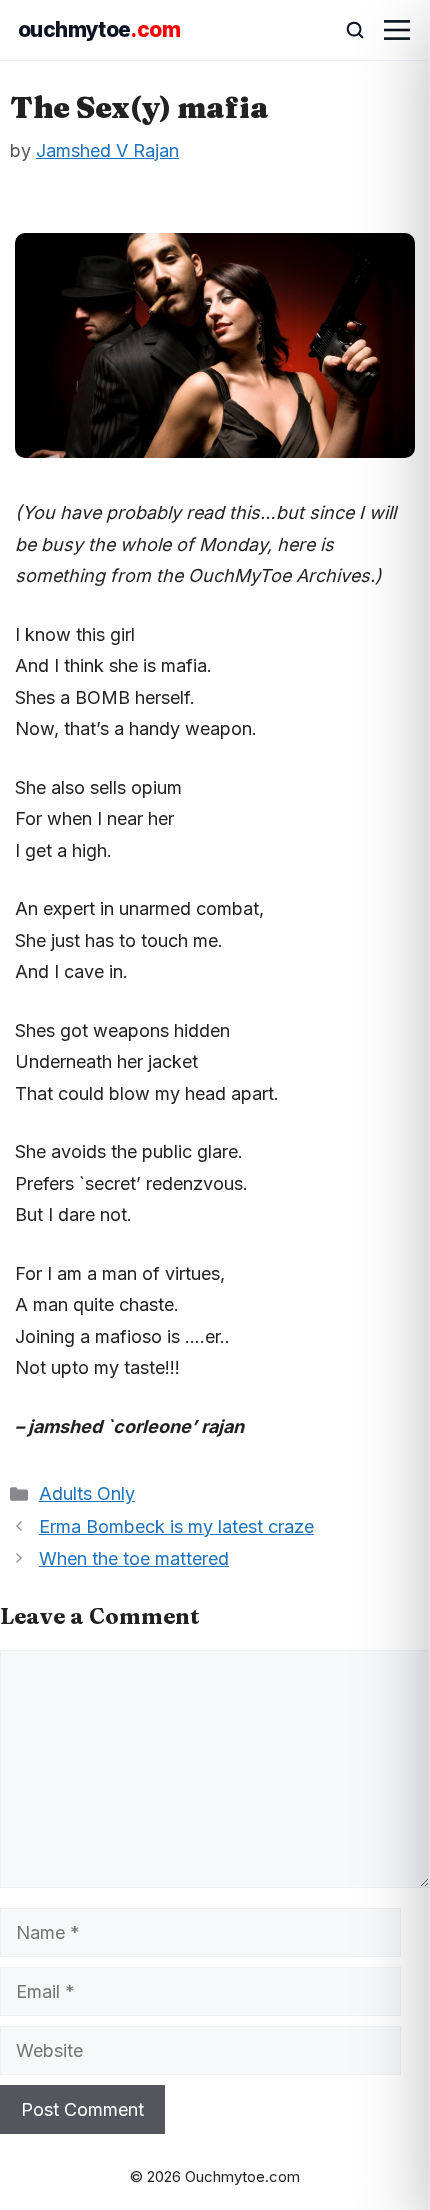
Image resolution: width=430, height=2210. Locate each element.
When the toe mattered (134, 1558)
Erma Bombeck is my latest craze (176, 1526)
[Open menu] (397, 30)
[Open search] (346, 30)
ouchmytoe (99, 29)
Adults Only (87, 1493)
